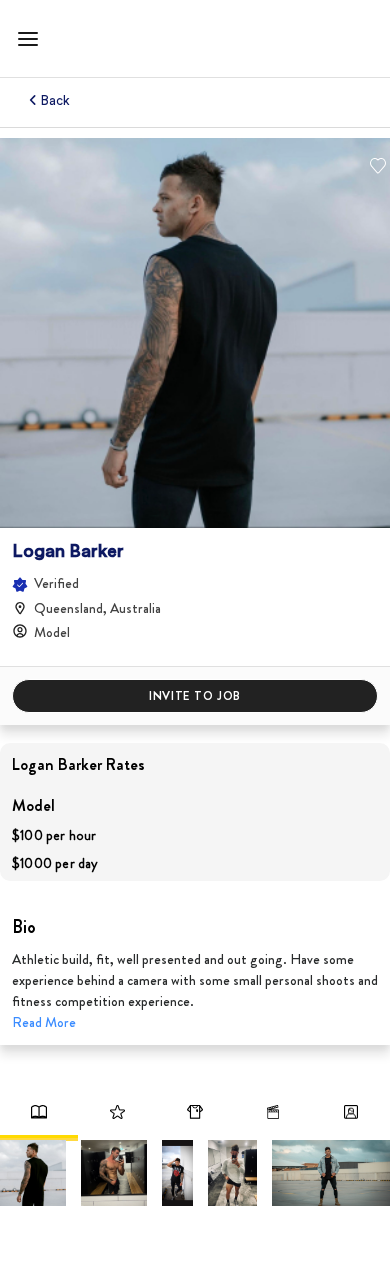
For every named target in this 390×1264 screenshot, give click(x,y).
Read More (44, 1022)
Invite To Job (195, 696)
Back (56, 100)
